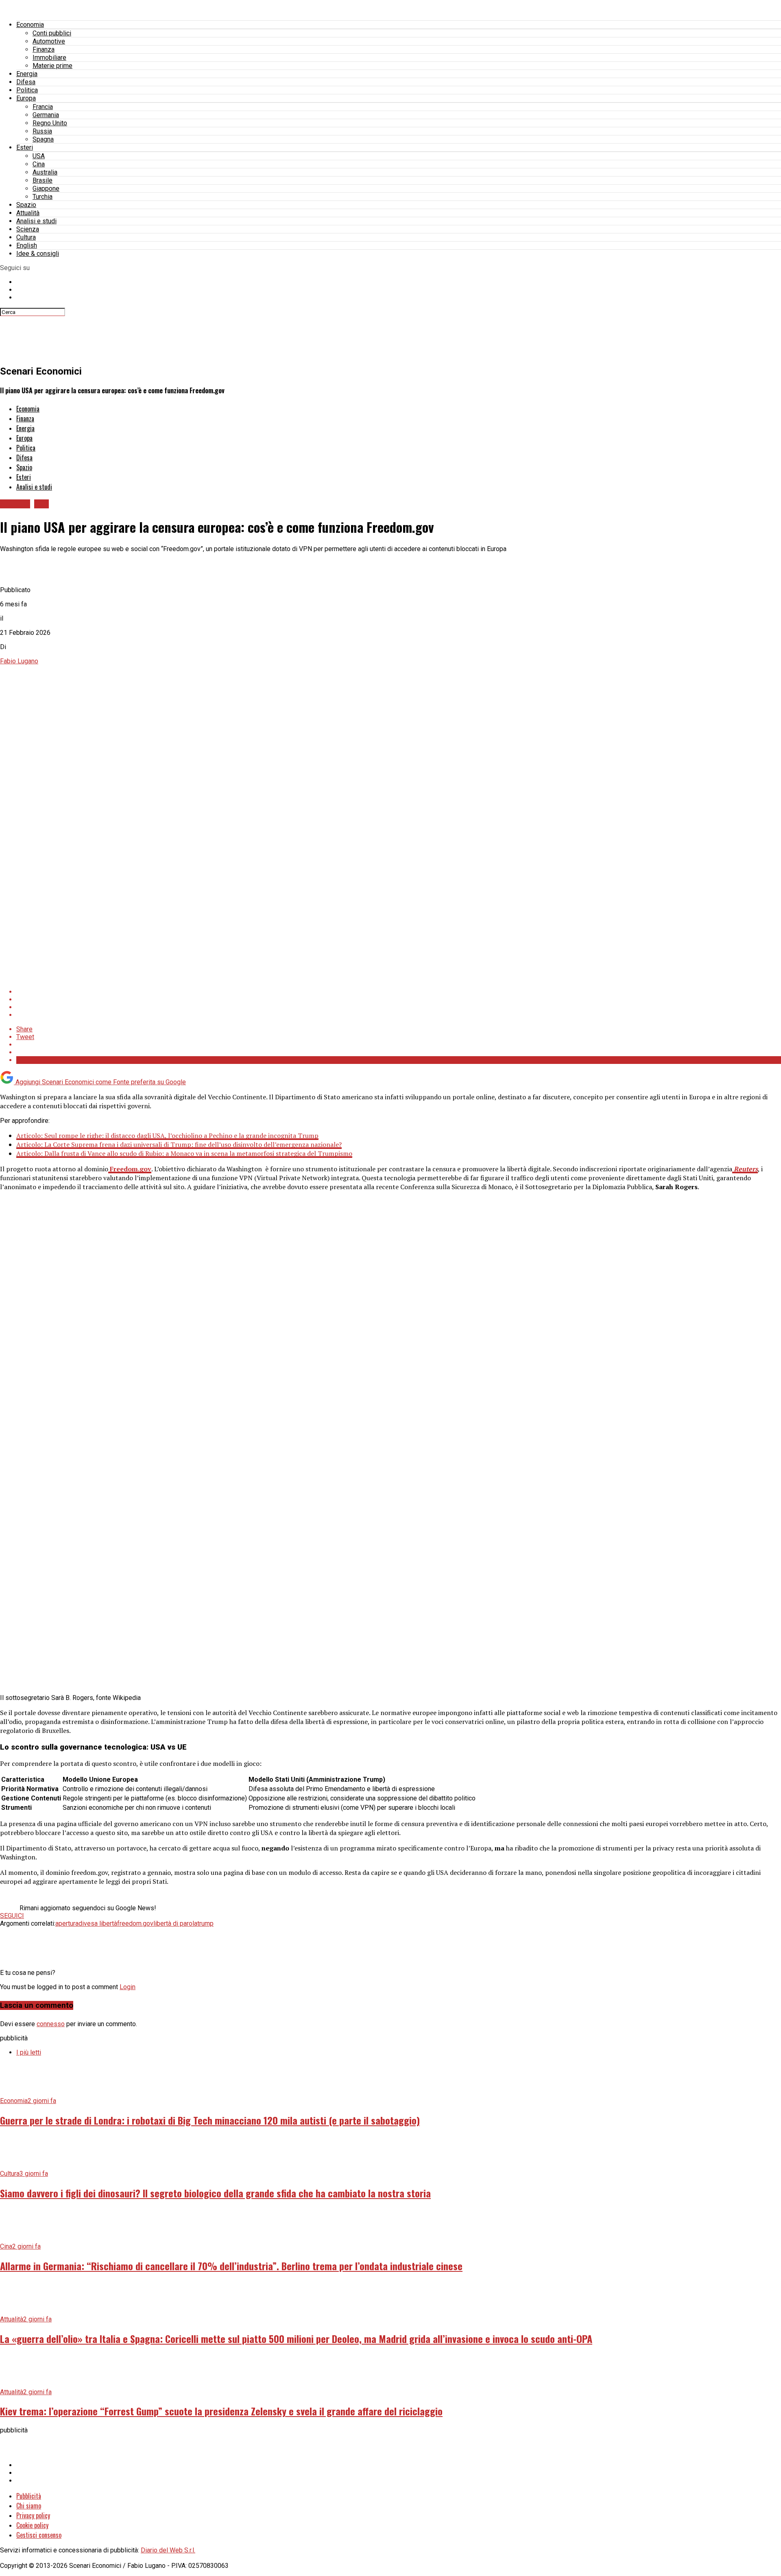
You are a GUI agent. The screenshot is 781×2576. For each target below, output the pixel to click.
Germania (46, 115)
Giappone (46, 189)
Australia (45, 172)
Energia (27, 74)
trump (205, 1923)
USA (39, 156)
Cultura (26, 237)
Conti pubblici (52, 33)
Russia (42, 131)
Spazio (26, 205)
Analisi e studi (36, 221)
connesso (51, 2024)
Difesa (26, 82)
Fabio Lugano (19, 661)
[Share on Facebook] (399, 992)
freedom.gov (135, 1923)
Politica (27, 90)
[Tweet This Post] (399, 999)
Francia (43, 107)
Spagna (43, 139)
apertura (67, 1923)
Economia (30, 25)
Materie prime (52, 66)
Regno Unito (50, 123)
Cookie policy (32, 2525)
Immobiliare (49, 58)
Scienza (28, 229)
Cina (39, 164)
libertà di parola (175, 1923)
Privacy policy (33, 2515)
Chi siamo (29, 2506)
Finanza (44, 49)
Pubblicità (29, 2496)
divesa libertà (98, 1923)
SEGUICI (12, 1916)
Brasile (43, 180)
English (27, 245)
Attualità (28, 213)
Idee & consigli (38, 254)
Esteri (25, 147)
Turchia (43, 197)
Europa (26, 98)
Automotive (49, 41)
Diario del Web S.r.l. (168, 2550)
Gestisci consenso (39, 2535)
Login (128, 1987)
